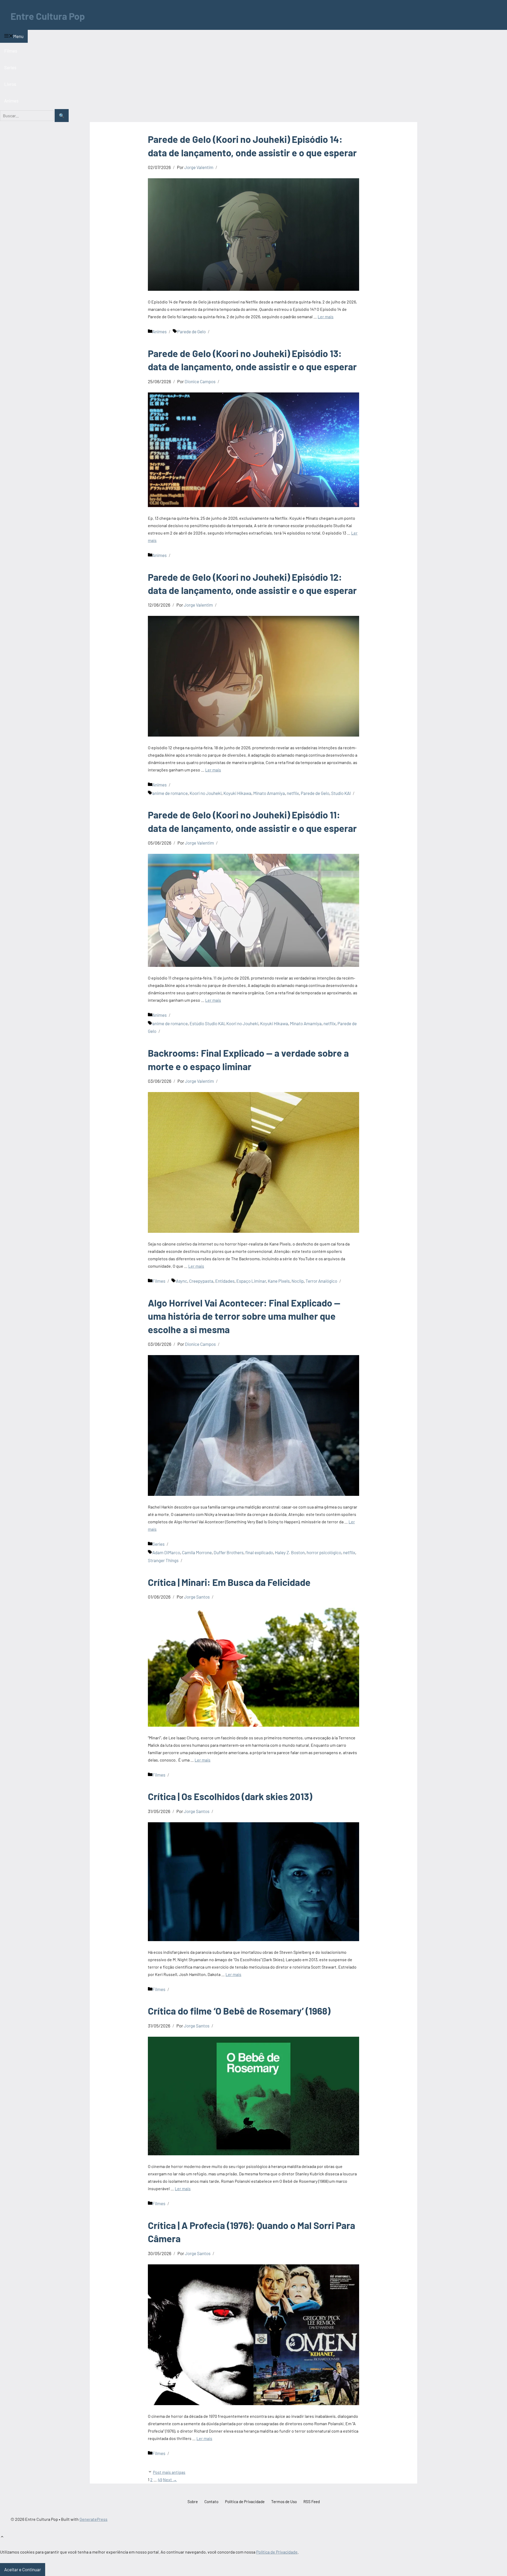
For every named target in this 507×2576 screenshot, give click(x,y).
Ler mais (326, 317)
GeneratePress (93, 2519)
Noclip (298, 1281)
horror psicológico (324, 1552)
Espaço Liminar (251, 1281)
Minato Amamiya (269, 793)
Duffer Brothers (229, 1552)
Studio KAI (341, 793)
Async (182, 1281)
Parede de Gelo (191, 331)
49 (160, 2479)
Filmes (11, 51)
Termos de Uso (284, 2502)
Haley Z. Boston (290, 1552)
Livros (10, 84)
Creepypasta (201, 1281)
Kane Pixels (279, 1281)
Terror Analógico (321, 1281)
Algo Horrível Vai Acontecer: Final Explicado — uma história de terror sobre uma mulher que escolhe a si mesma (244, 1316)
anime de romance (170, 793)
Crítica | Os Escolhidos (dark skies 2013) (230, 1796)
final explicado (259, 1552)
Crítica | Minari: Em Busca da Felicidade (229, 1582)
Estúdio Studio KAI (207, 1023)
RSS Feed (312, 2502)
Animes (11, 101)
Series (10, 67)
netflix (293, 793)
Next (170, 2479)
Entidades (225, 1281)
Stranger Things (163, 1560)
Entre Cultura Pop (48, 16)
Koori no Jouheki (206, 793)
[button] (2, 2537)
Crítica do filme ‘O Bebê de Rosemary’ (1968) (239, 2011)
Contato (211, 2502)
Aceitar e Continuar (23, 2569)
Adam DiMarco (166, 1552)
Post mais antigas (169, 2472)
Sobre (193, 2502)
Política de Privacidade (245, 2502)
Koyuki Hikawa (237, 793)
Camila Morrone (197, 1552)
